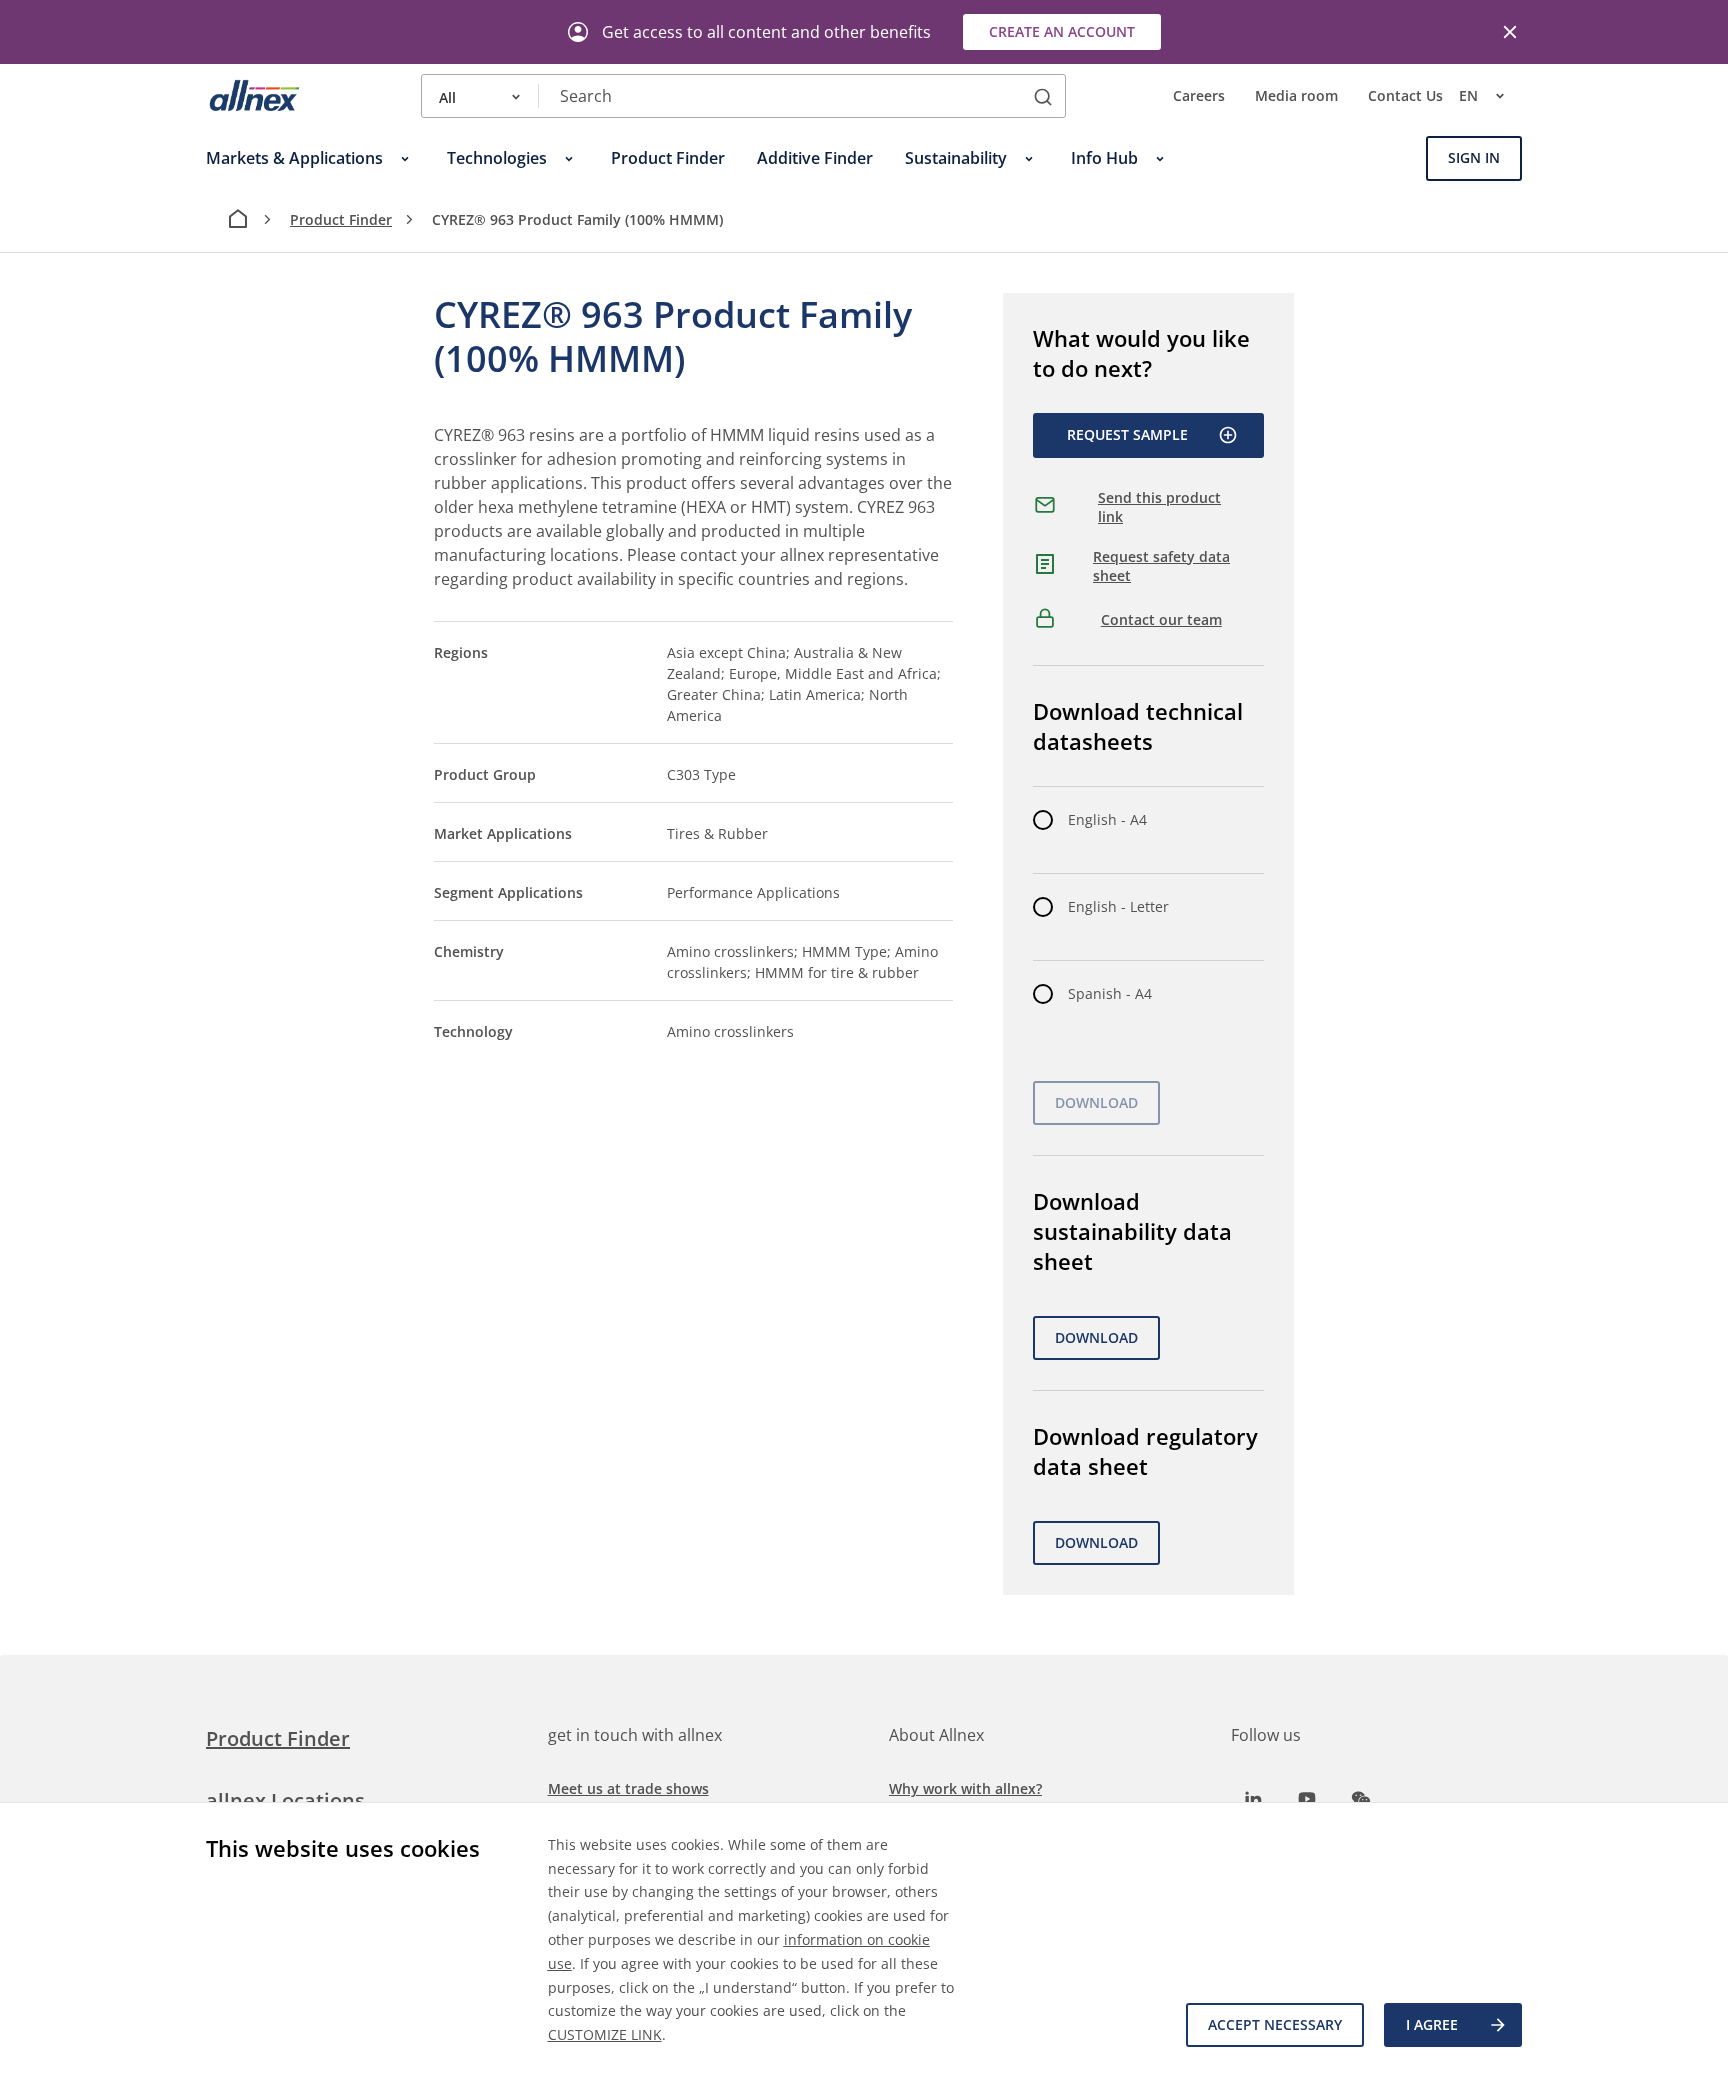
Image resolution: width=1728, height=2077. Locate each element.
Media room (1296, 96)
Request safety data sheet (1161, 566)
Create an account (1062, 31)
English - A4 (1107, 819)
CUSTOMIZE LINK (605, 2034)
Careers (1199, 96)
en (1468, 96)
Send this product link (1159, 507)
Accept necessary (1275, 2024)
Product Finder (341, 219)
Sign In (1474, 158)
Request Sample (1127, 434)
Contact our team (1161, 619)
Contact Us (1405, 96)
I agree (1432, 2024)
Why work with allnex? (965, 1788)
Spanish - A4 (1110, 993)
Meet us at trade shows (628, 1788)
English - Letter (1118, 906)
